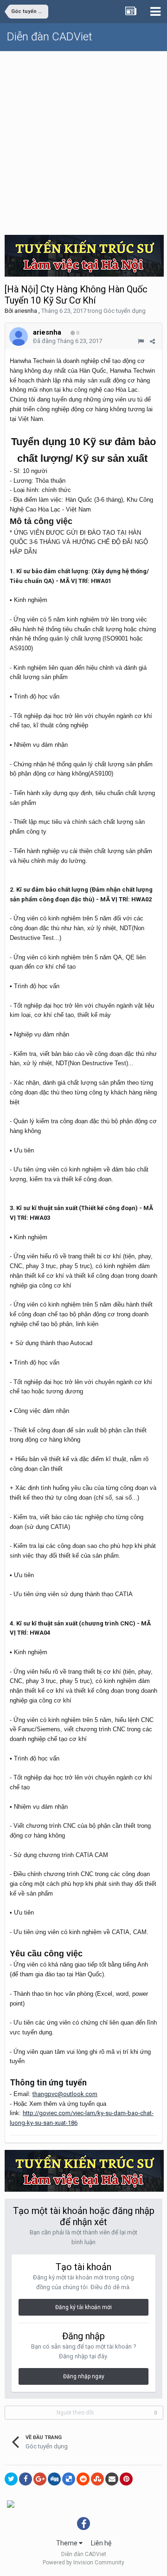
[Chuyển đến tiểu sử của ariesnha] (19, 337)
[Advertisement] (83, 140)
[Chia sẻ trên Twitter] (11, 2479)
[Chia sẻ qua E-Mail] (112, 2479)
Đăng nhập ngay (84, 2376)
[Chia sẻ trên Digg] (54, 2479)
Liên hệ (101, 2543)
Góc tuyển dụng (125, 311)
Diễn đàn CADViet (50, 37)
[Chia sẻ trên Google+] (40, 2479)
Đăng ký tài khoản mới (83, 2307)
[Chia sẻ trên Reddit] (83, 2479)
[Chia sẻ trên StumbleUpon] (97, 2479)
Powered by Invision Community (83, 2563)
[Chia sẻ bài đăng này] (152, 341)
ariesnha (26, 311)
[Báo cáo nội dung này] (141, 341)
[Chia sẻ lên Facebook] (26, 2479)
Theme (67, 2543)
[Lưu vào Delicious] (69, 2479)
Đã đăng (67, 341)
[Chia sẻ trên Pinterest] (126, 2479)
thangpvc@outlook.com (65, 2094)
